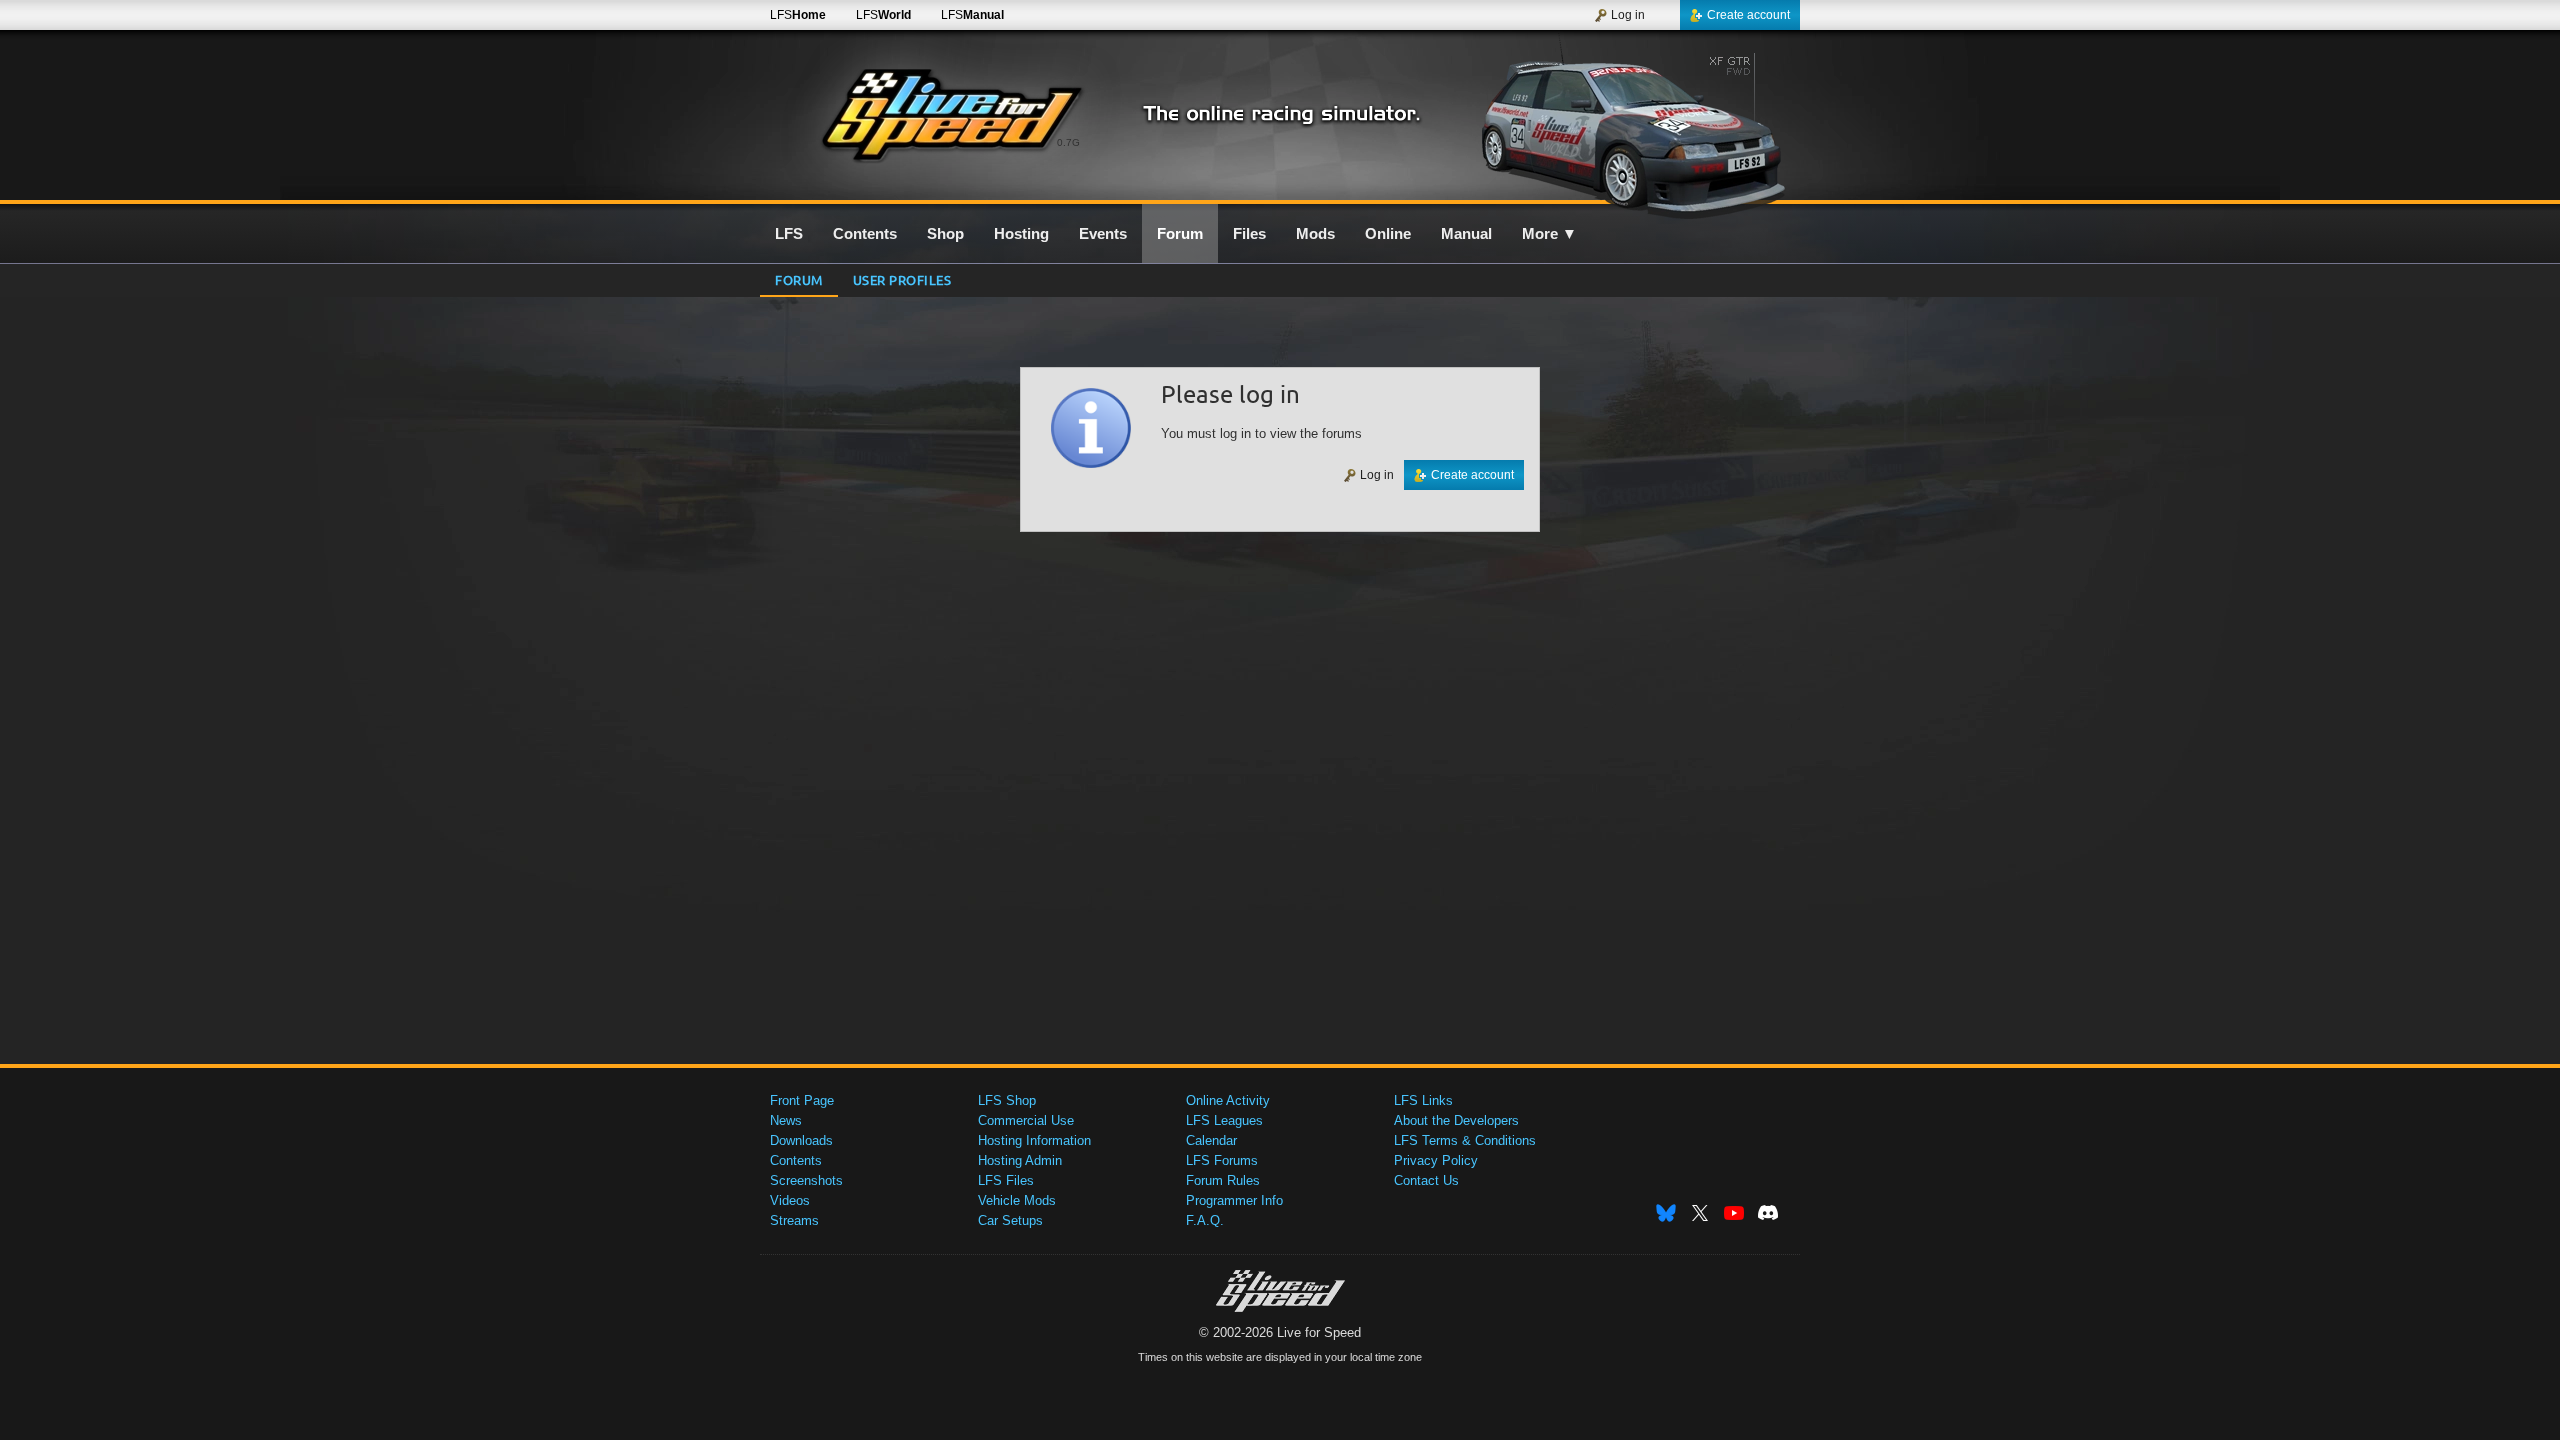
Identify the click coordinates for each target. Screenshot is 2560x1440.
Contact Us (1426, 1180)
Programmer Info (1234, 1200)
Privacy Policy (1436, 1160)
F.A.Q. (1205, 1220)
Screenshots (806, 1180)
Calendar (1211, 1140)
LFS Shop (1007, 1100)
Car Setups (1010, 1220)
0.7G (1068, 142)
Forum (799, 279)
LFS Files (1006, 1180)
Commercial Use (1026, 1120)
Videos (790, 1200)
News (786, 1120)
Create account (1748, 15)
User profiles (902, 279)
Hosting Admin (1020, 1160)
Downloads (801, 1140)
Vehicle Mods (1017, 1200)
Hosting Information (1034, 1140)
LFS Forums (1222, 1160)
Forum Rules (1223, 1180)
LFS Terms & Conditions (1465, 1140)
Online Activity (1228, 1100)
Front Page (802, 1100)
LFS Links (1423, 1100)
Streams (794, 1220)
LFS (798, 15)
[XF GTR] (1628, 127)
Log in (1628, 15)
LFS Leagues (1224, 1120)
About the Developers (1456, 1120)
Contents (796, 1160)
